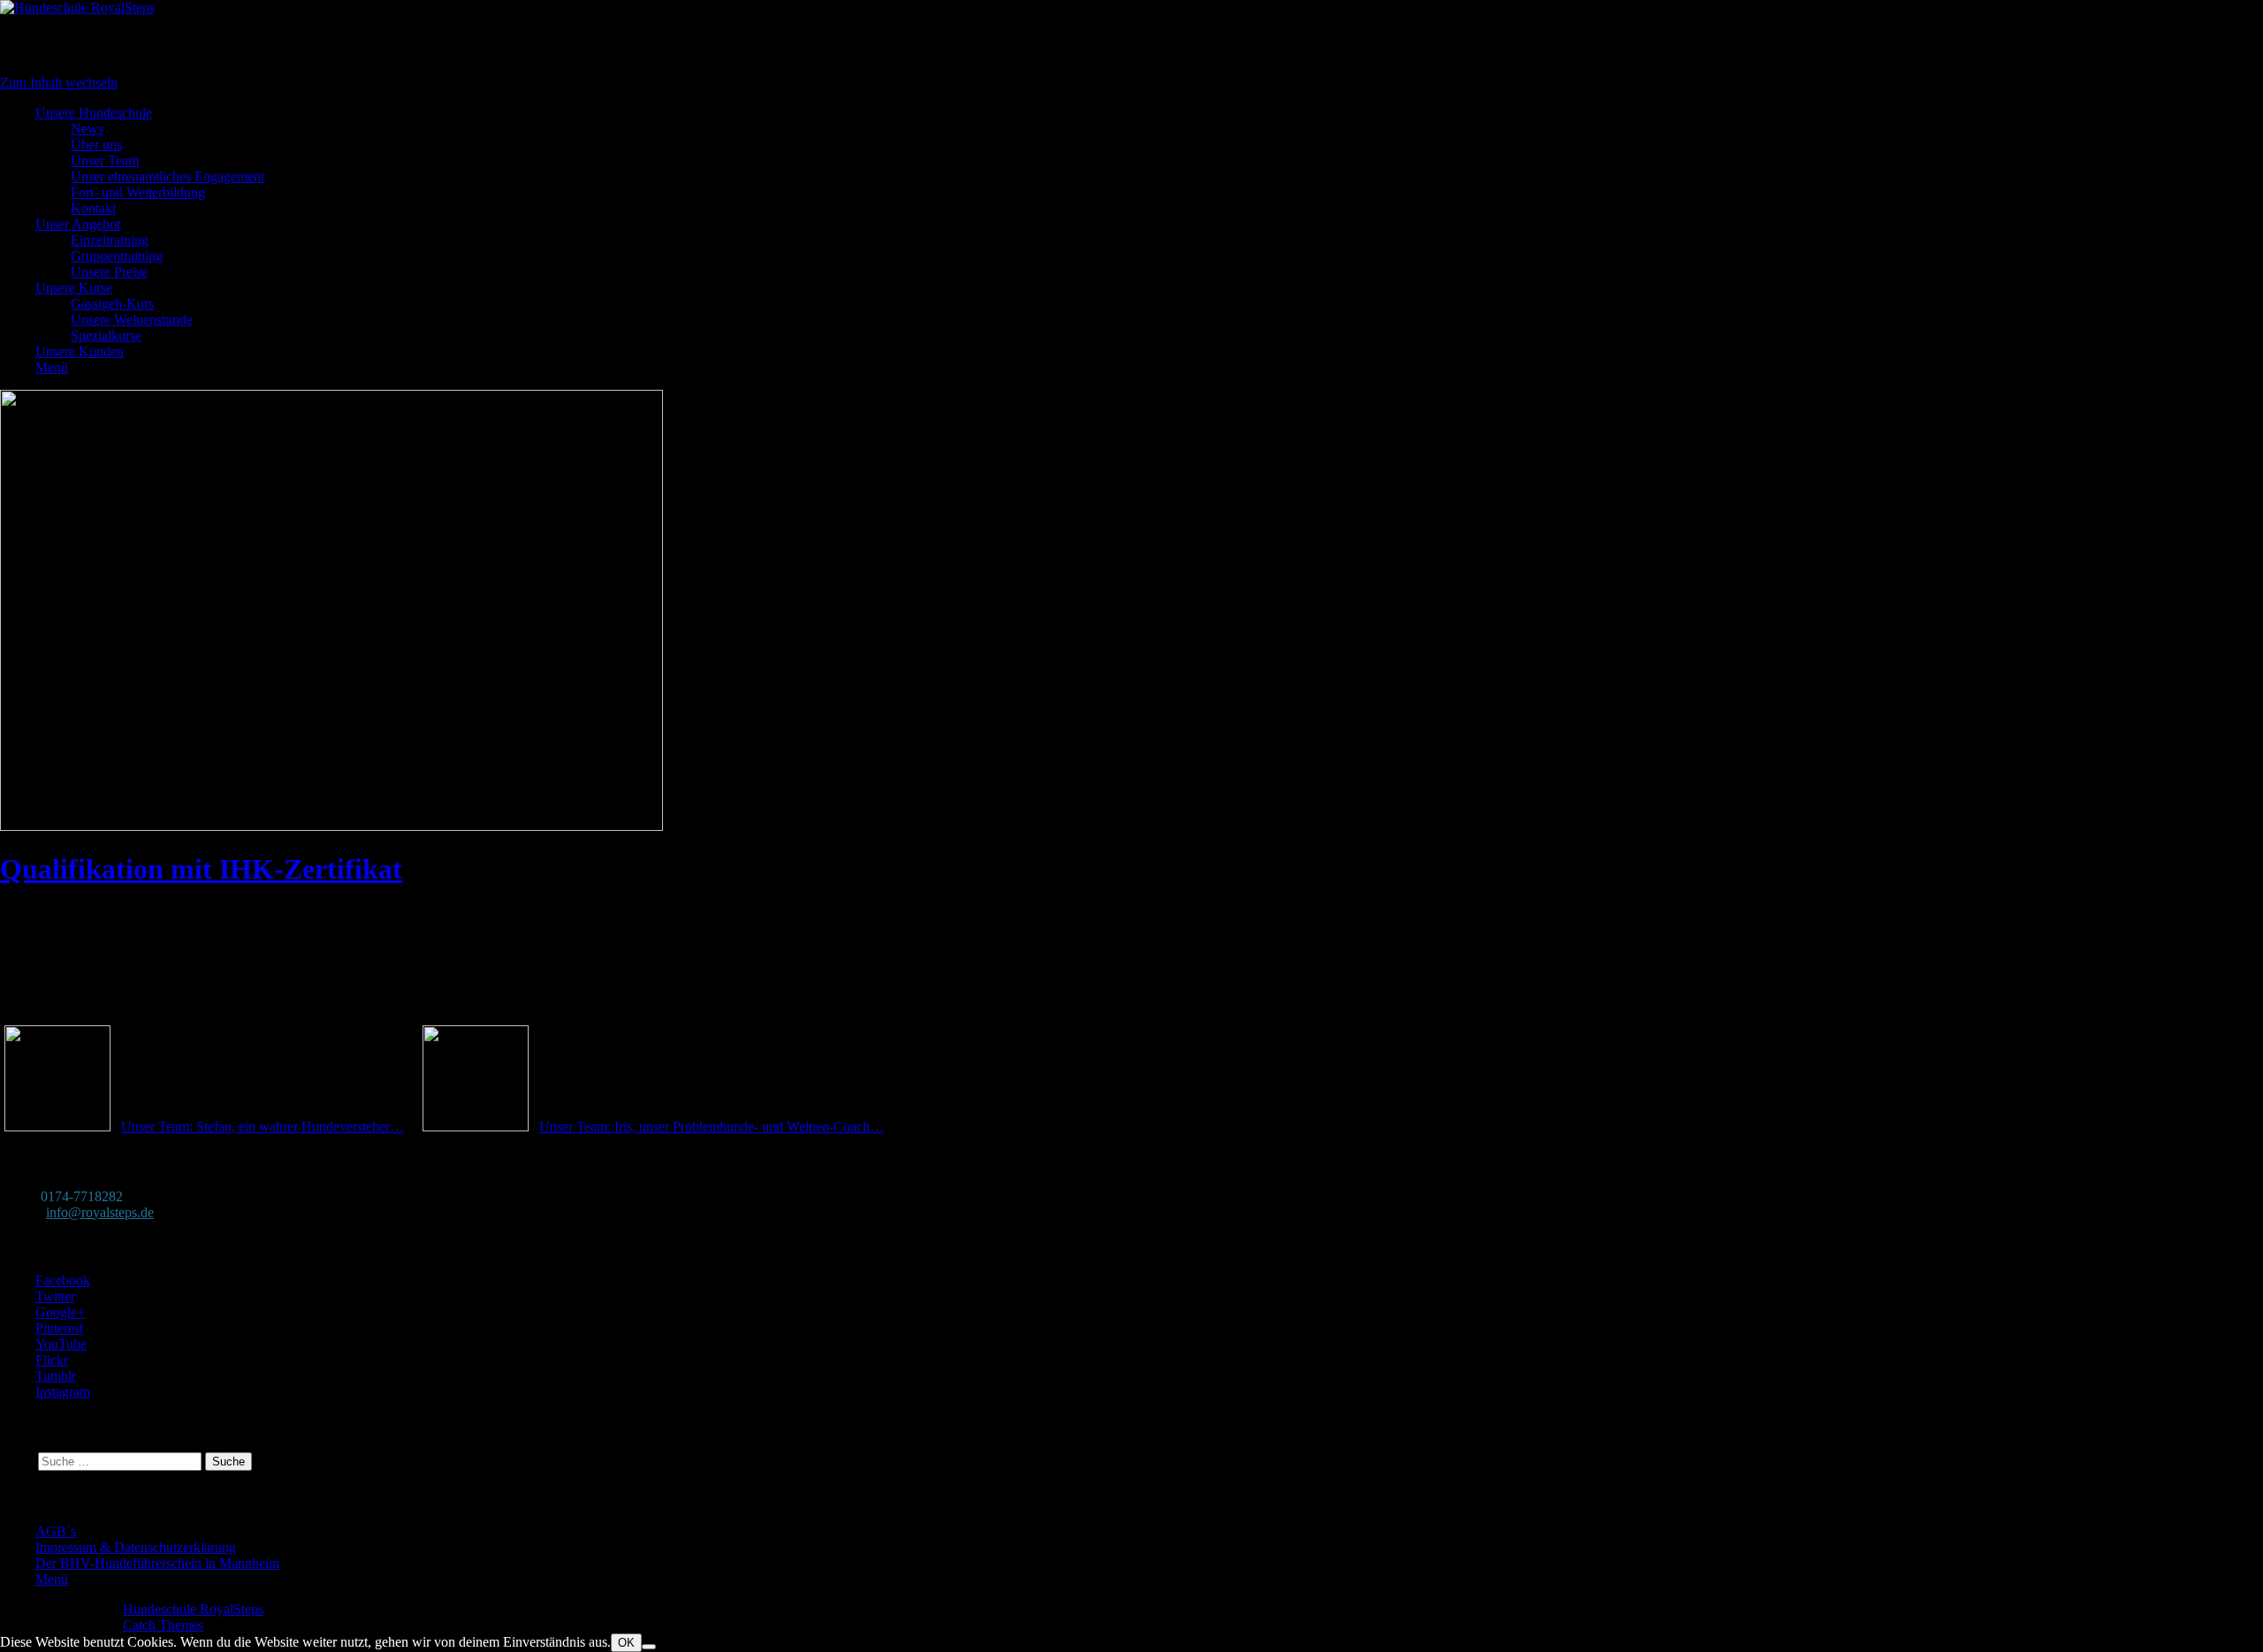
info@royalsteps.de (100, 1212)
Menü (52, 367)
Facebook (63, 1280)
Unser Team (105, 160)
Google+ (60, 1312)
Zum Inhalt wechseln (59, 83)
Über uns (96, 145)
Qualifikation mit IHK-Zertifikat (201, 869)
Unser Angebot (78, 224)
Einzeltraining (110, 240)
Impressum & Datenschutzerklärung (136, 1547)
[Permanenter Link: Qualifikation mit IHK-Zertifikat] (331, 826)
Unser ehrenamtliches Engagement (168, 176)
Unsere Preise (109, 272)
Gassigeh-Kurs (112, 304)
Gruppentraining (117, 256)
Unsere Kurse (74, 288)
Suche (17, 1461)
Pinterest (59, 1328)
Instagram (63, 1392)
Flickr (52, 1360)
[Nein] (649, 1647)
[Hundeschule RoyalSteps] (77, 8)
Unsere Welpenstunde (132, 320)
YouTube (61, 1344)
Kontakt (93, 208)
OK (626, 1643)
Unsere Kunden (80, 351)
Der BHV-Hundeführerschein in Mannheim (157, 1563)
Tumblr (56, 1376)
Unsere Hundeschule (94, 113)
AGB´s (56, 1531)
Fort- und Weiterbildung (138, 192)
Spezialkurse (106, 335)
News (87, 129)
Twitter (55, 1296)
